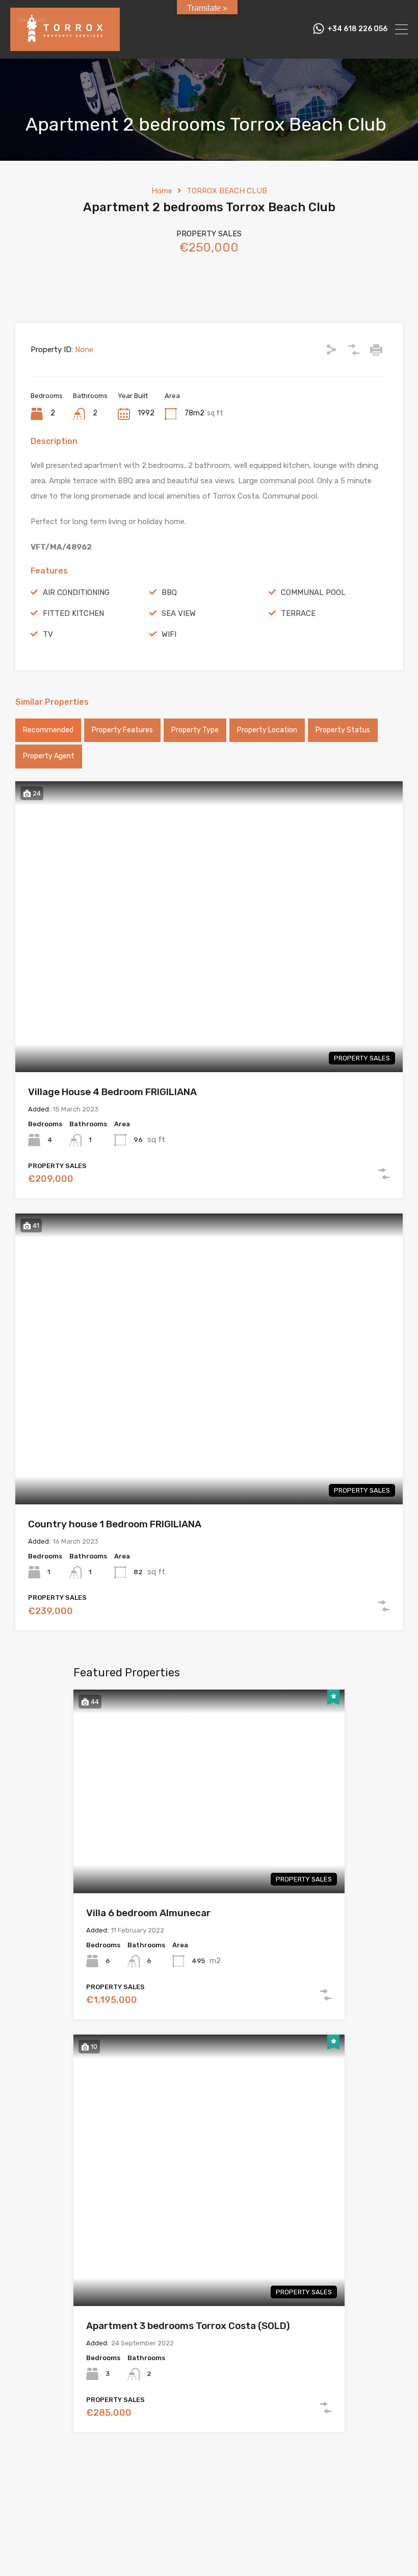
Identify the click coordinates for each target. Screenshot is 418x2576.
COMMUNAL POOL (313, 592)
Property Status (343, 730)
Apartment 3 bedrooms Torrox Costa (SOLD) (188, 2326)
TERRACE (298, 613)
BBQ (169, 592)
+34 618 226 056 (357, 29)
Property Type (195, 730)
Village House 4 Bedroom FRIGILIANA (112, 1092)
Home (162, 191)
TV (48, 634)
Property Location (267, 730)
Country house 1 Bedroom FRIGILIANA (115, 1524)
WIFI (169, 634)
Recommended (48, 730)
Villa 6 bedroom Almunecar (148, 1913)
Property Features (122, 730)
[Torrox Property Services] (65, 46)
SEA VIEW (179, 613)
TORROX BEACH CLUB (227, 191)
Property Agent (49, 756)
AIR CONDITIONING (76, 592)
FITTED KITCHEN (73, 613)
